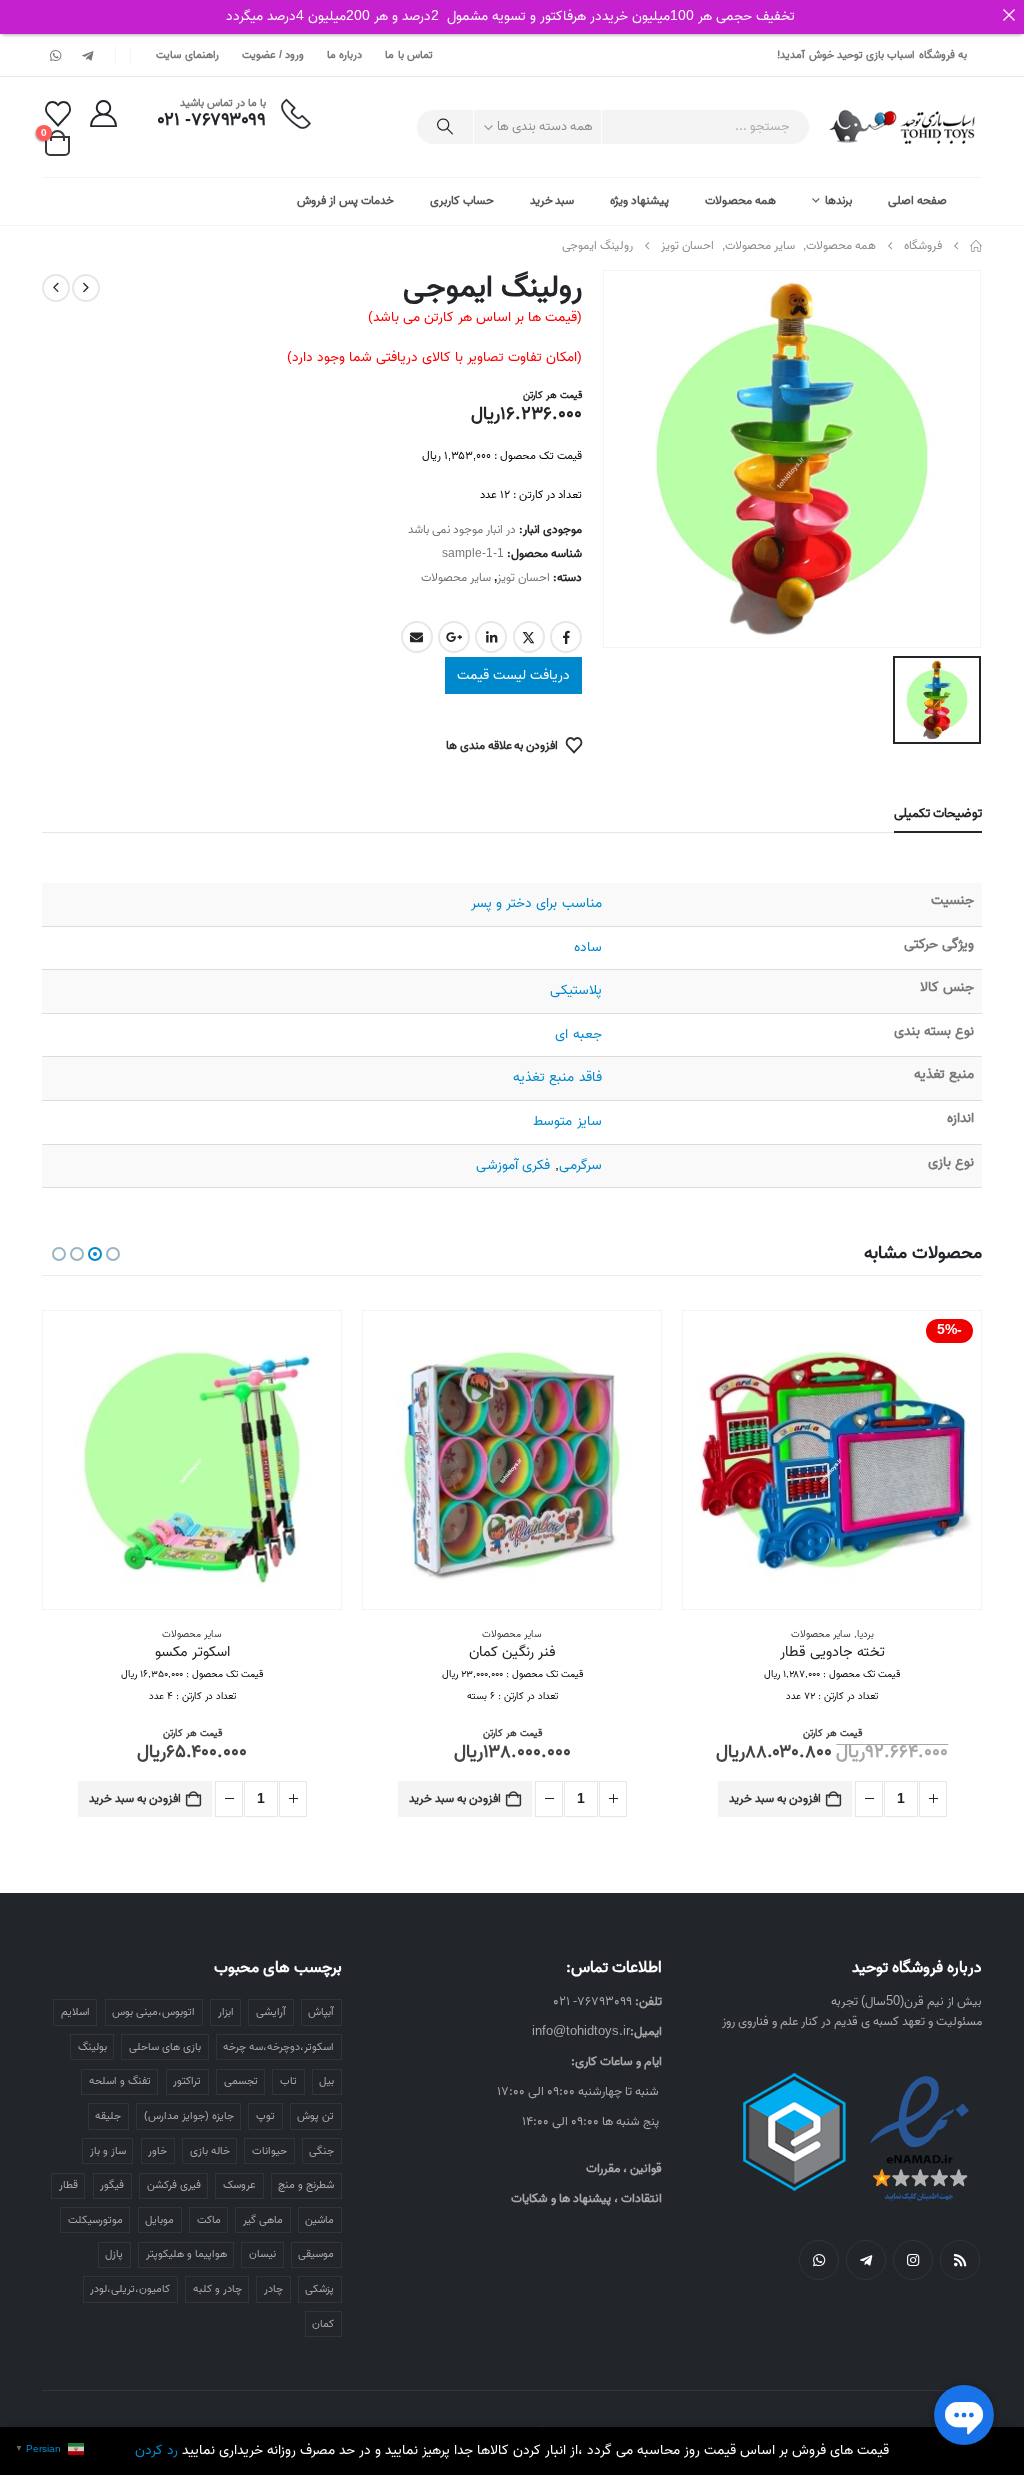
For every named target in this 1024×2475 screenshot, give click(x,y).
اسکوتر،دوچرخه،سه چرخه (278, 2047)
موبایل (159, 2220)
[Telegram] (87, 55)
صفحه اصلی (917, 200)
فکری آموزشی (513, 1165)
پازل (114, 2254)
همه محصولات (740, 200)
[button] (113, 1254)
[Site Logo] (903, 127)
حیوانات (269, 2151)
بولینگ (92, 2047)
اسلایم (75, 2012)
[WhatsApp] (56, 55)
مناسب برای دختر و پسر (536, 903)
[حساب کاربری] (103, 113)
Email (417, 637)
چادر (273, 2289)
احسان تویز (523, 577)
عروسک (239, 2185)
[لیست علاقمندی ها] (57, 114)
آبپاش (321, 2012)
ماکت (209, 2220)
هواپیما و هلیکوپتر (186, 2254)
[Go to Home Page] (976, 246)
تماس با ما (409, 55)
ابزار (226, 2012)
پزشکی (319, 2289)
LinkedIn (491, 637)
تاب (288, 2081)
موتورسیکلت (95, 2220)
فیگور (112, 2185)
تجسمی (241, 2081)
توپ (265, 2116)
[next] (56, 288)
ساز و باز (108, 2151)
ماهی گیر (263, 2220)
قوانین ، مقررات (624, 2168)
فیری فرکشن (174, 2185)
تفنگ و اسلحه (120, 2081)
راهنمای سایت (187, 55)
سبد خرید (552, 200)
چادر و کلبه (217, 2289)
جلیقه (108, 2116)
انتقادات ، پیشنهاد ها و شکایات (586, 2198)
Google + (454, 637)
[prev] (86, 288)
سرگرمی (580, 1165)
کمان (323, 2324)
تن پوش (315, 2116)
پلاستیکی (576, 990)
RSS (960, 2260)
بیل (326, 2081)
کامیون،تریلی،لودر (130, 2289)
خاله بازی (210, 2151)
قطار (68, 2185)
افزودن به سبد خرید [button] (775, 1798)
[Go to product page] (512, 1460)
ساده (588, 947)
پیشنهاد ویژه (639, 200)
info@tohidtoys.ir (581, 2031)
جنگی (321, 2151)
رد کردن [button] (156, 2450)
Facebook (566, 637)
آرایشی (271, 2012)
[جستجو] (445, 127)
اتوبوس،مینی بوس (153, 2012)
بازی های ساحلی (165, 2047)
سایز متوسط (567, 1121)
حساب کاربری (462, 200)
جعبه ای (578, 1034)
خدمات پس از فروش (345, 200)
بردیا (865, 1634)
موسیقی (316, 2254)
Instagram (913, 2260)
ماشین (319, 2220)
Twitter (529, 637)
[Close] (1009, 15)
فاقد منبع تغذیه (557, 1077)
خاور (157, 2151)
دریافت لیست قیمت (513, 675)
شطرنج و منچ (306, 2185)
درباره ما (344, 55)
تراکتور (187, 2081)
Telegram (866, 2260)
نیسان (262, 2254)
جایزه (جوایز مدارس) (189, 2116)
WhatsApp (819, 2260)
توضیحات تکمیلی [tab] (938, 813)
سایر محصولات (456, 577)
